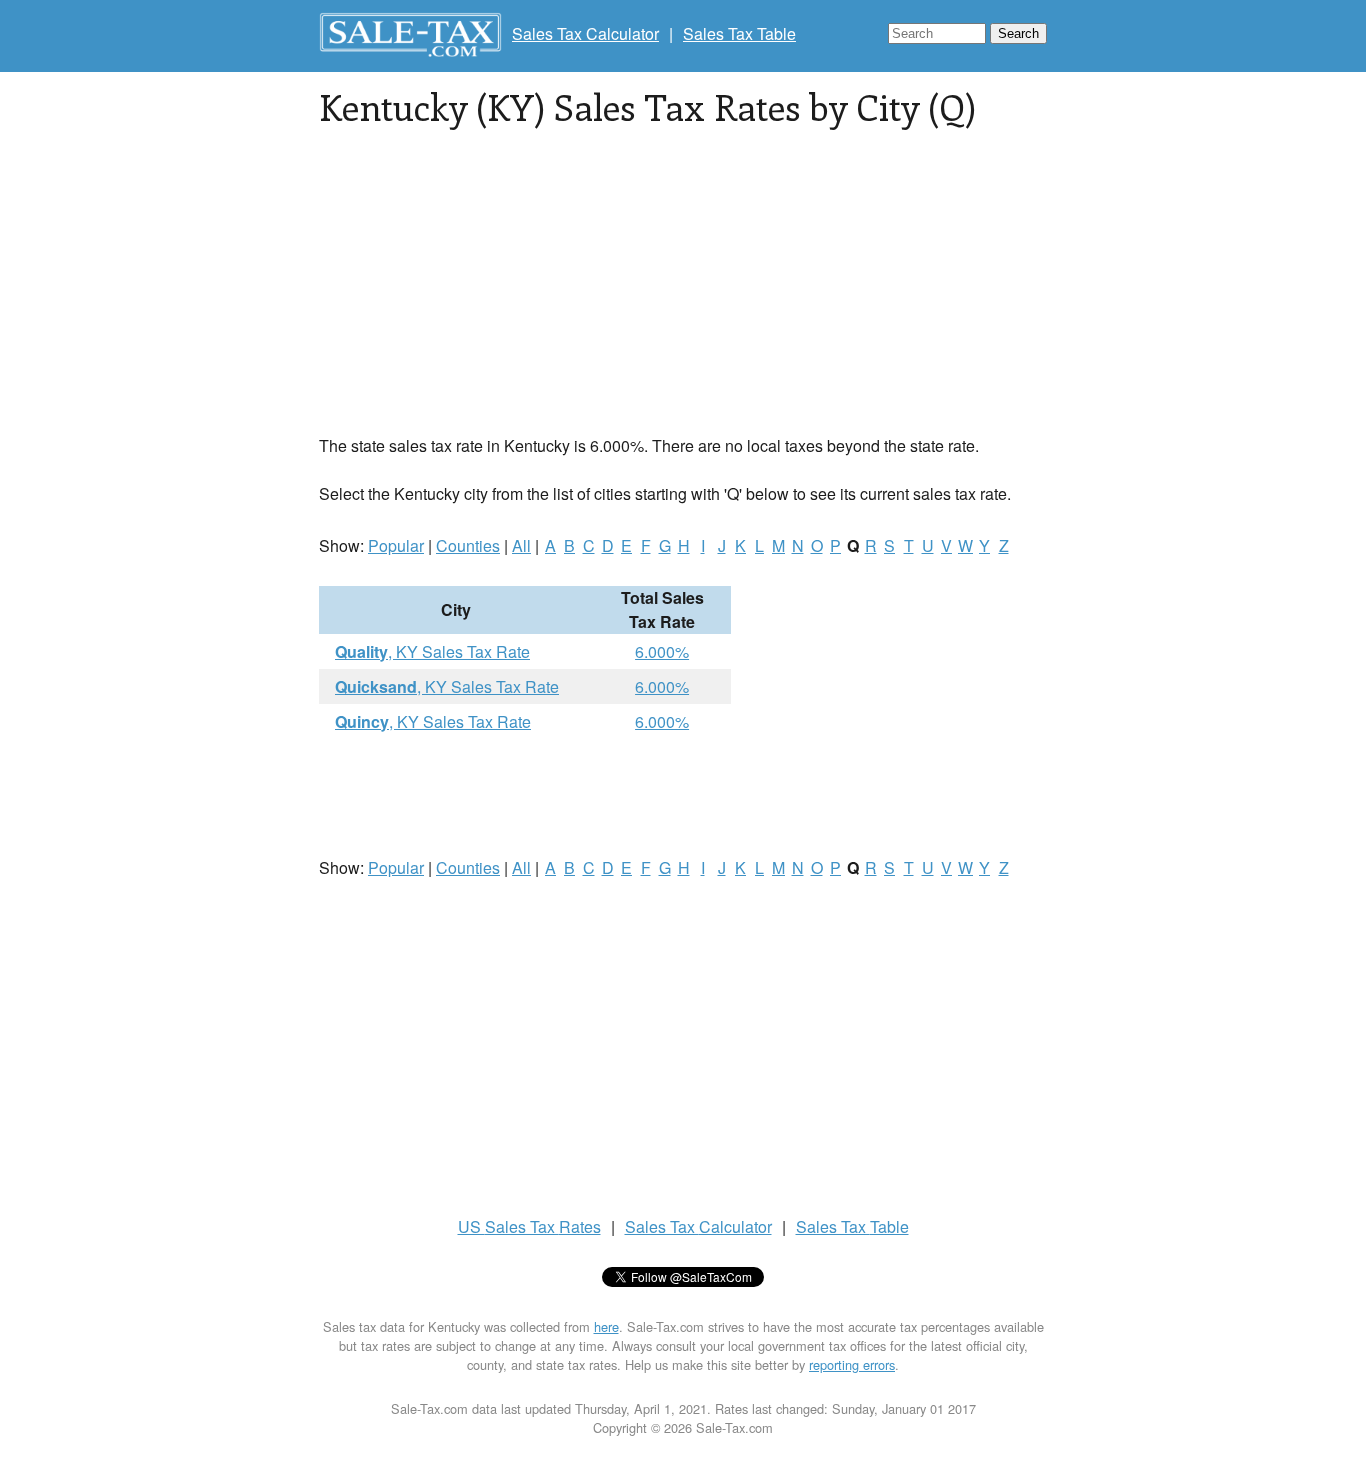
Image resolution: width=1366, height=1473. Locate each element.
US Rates (529, 1226)
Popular (396, 545)
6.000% (662, 651)
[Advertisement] (683, 294)
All (521, 545)
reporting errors (852, 1364)
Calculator (698, 1226)
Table (852, 1226)
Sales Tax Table (739, 33)
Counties (468, 545)
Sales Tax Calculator (585, 33)
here (606, 1326)
